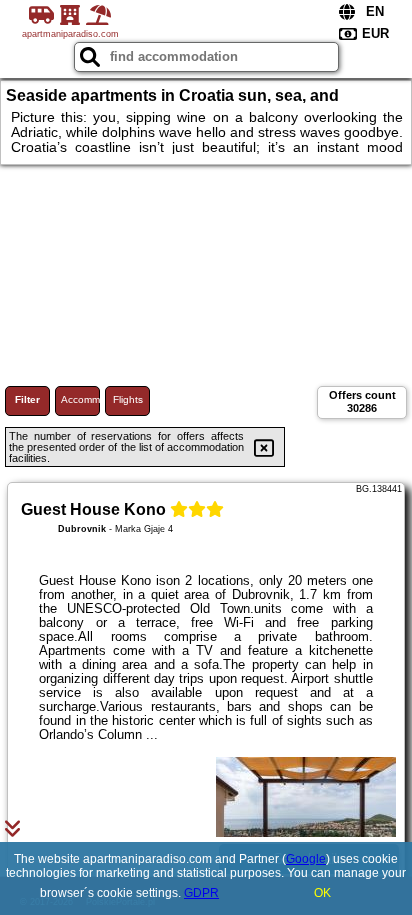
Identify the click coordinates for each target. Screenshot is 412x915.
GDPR (201, 893)
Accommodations (80, 399)
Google (306, 859)
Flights (128, 399)
